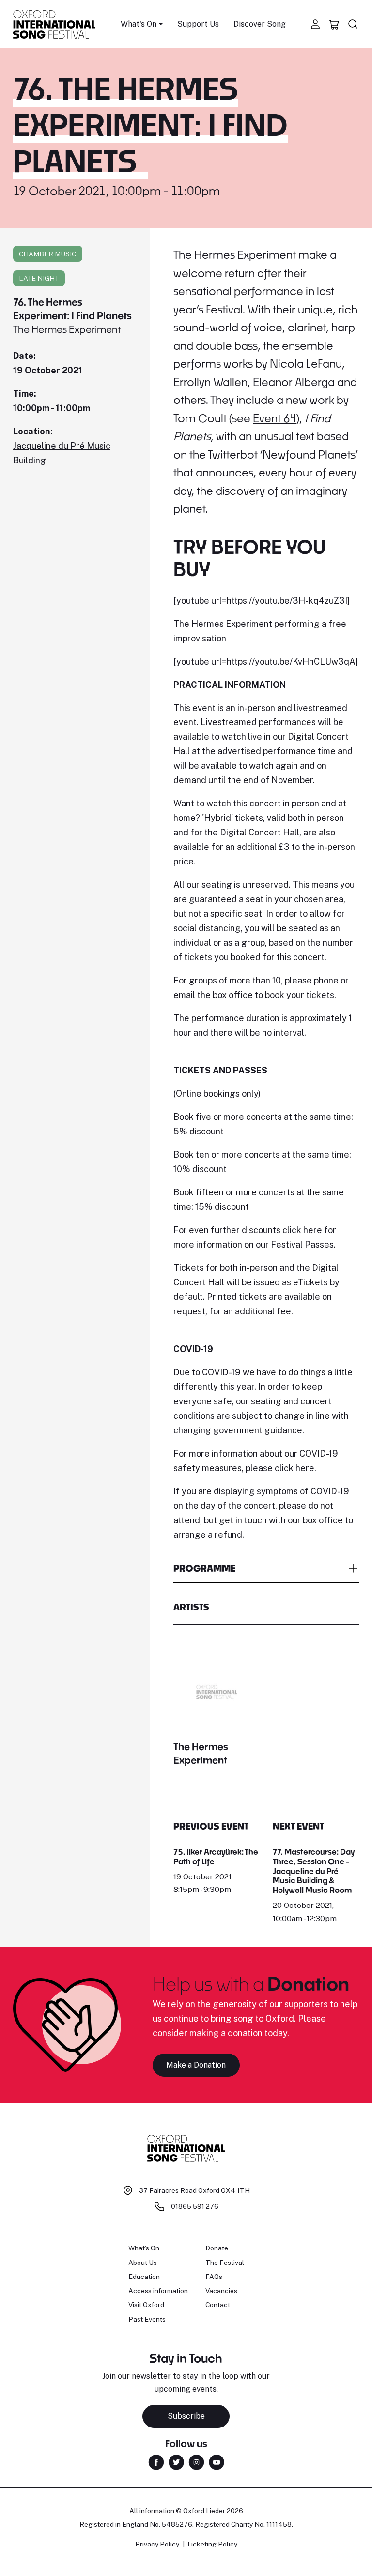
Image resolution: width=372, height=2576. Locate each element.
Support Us (198, 24)
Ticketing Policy (212, 2544)
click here (303, 1230)
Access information (158, 2291)
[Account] (315, 24)
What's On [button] (139, 24)
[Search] (353, 24)
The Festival (225, 2263)
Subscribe (186, 2416)
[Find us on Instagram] (196, 2462)
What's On (144, 2248)
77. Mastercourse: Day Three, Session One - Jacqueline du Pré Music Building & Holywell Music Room (314, 1871)
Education (144, 2277)
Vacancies (221, 2291)
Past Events (147, 2319)
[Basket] (334, 24)
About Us (143, 2263)
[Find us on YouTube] (217, 2462)
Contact (218, 2305)
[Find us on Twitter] (176, 2462)
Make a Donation (196, 2065)
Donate (217, 2248)
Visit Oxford (146, 2305)
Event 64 (275, 418)
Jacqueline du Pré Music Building (62, 453)
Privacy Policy (157, 2544)
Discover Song (260, 24)
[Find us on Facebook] (156, 2462)
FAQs (214, 2277)
